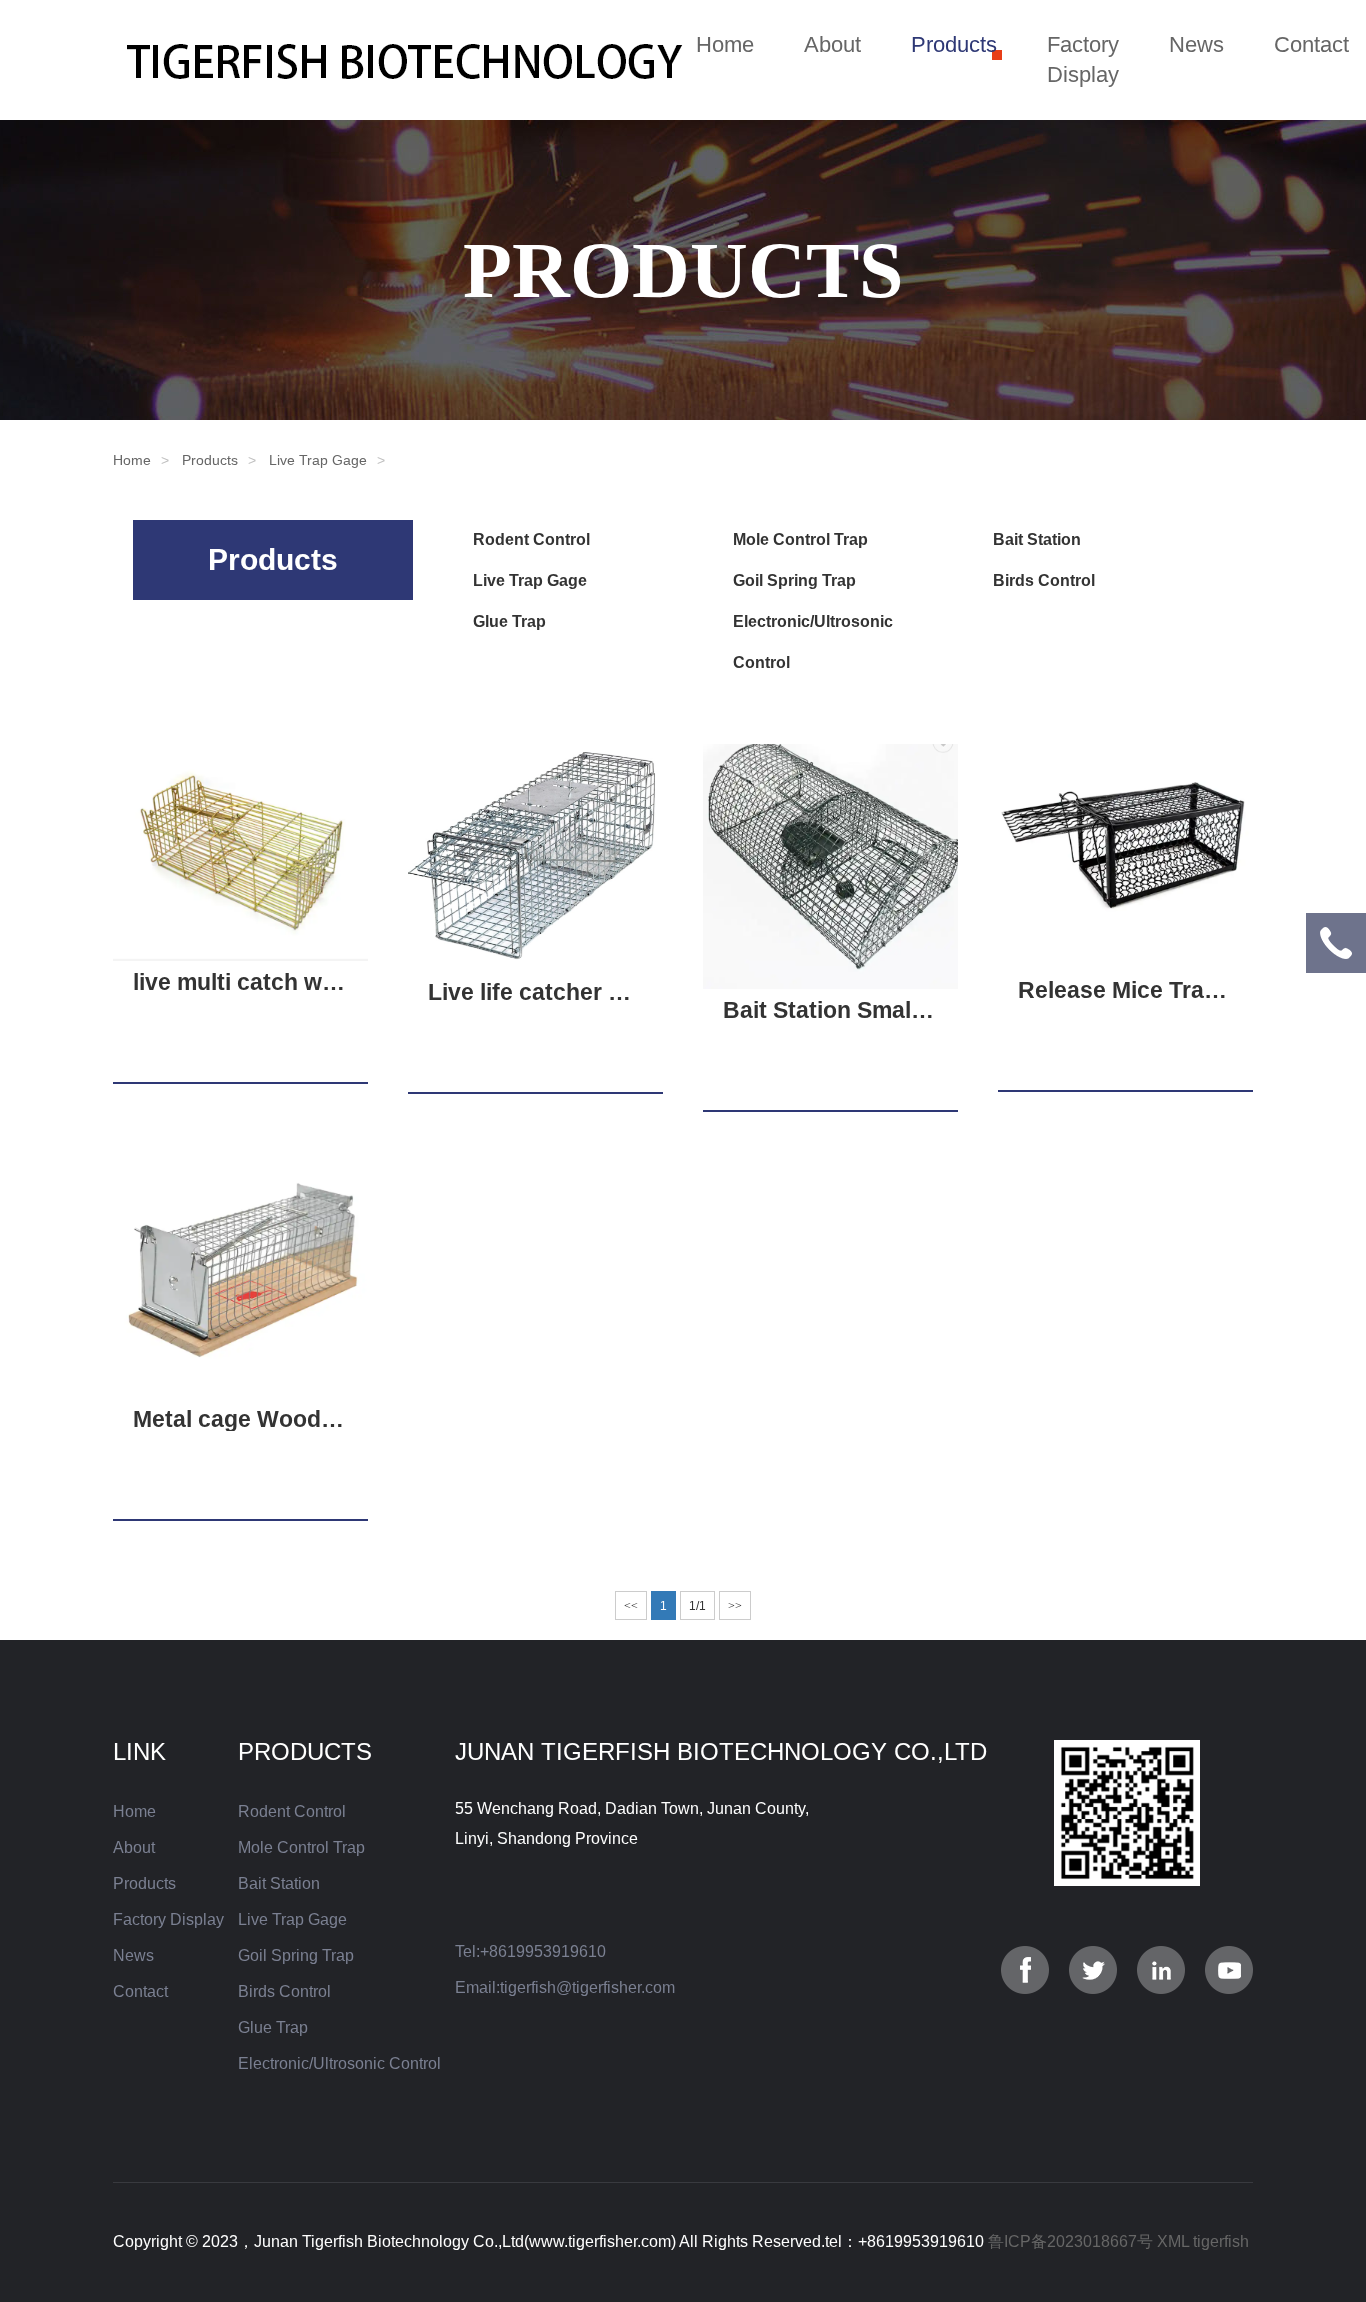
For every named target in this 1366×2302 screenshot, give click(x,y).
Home (725, 44)
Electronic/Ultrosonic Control (339, 2063)
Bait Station (1037, 539)
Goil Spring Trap (794, 580)
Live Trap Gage (318, 460)
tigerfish (1221, 2241)
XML (1173, 2241)
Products (954, 44)
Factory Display (1083, 59)
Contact (1311, 44)
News (1196, 44)
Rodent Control (531, 539)
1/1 (697, 1606)
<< (631, 1606)
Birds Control (1044, 580)
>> (735, 1606)
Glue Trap (509, 621)
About (832, 44)
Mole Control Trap (800, 539)
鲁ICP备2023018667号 (1070, 2241)
